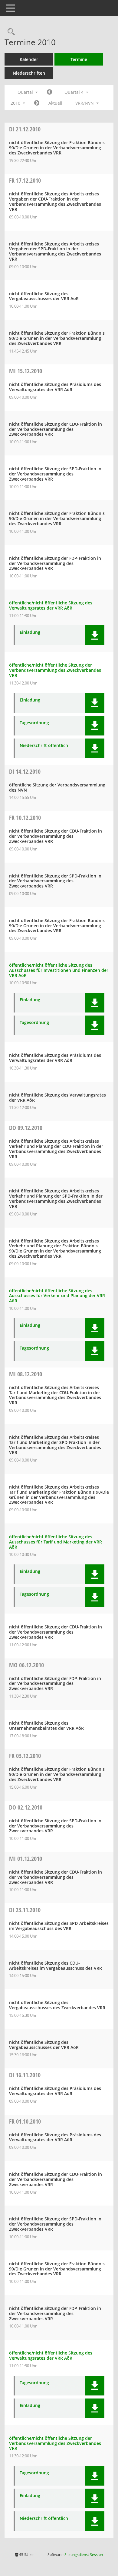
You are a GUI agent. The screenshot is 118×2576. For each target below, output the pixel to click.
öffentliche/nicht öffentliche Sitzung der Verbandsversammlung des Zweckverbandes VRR (55, 670)
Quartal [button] (26, 92)
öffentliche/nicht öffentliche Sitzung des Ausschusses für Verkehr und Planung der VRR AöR (57, 1296)
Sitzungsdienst (84, 2555)
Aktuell (55, 103)
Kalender (29, 59)
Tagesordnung (34, 723)
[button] (95, 635)
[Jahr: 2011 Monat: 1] (37, 103)
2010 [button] (16, 103)
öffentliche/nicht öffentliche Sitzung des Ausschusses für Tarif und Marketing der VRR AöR (56, 1542)
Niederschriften (29, 73)
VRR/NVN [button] (85, 103)
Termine (79, 59)
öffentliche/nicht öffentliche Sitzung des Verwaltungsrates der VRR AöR (51, 605)
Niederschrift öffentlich (44, 746)
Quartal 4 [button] (75, 92)
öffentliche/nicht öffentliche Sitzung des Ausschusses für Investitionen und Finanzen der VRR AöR (59, 970)
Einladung (30, 632)
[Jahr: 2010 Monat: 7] (49, 92)
